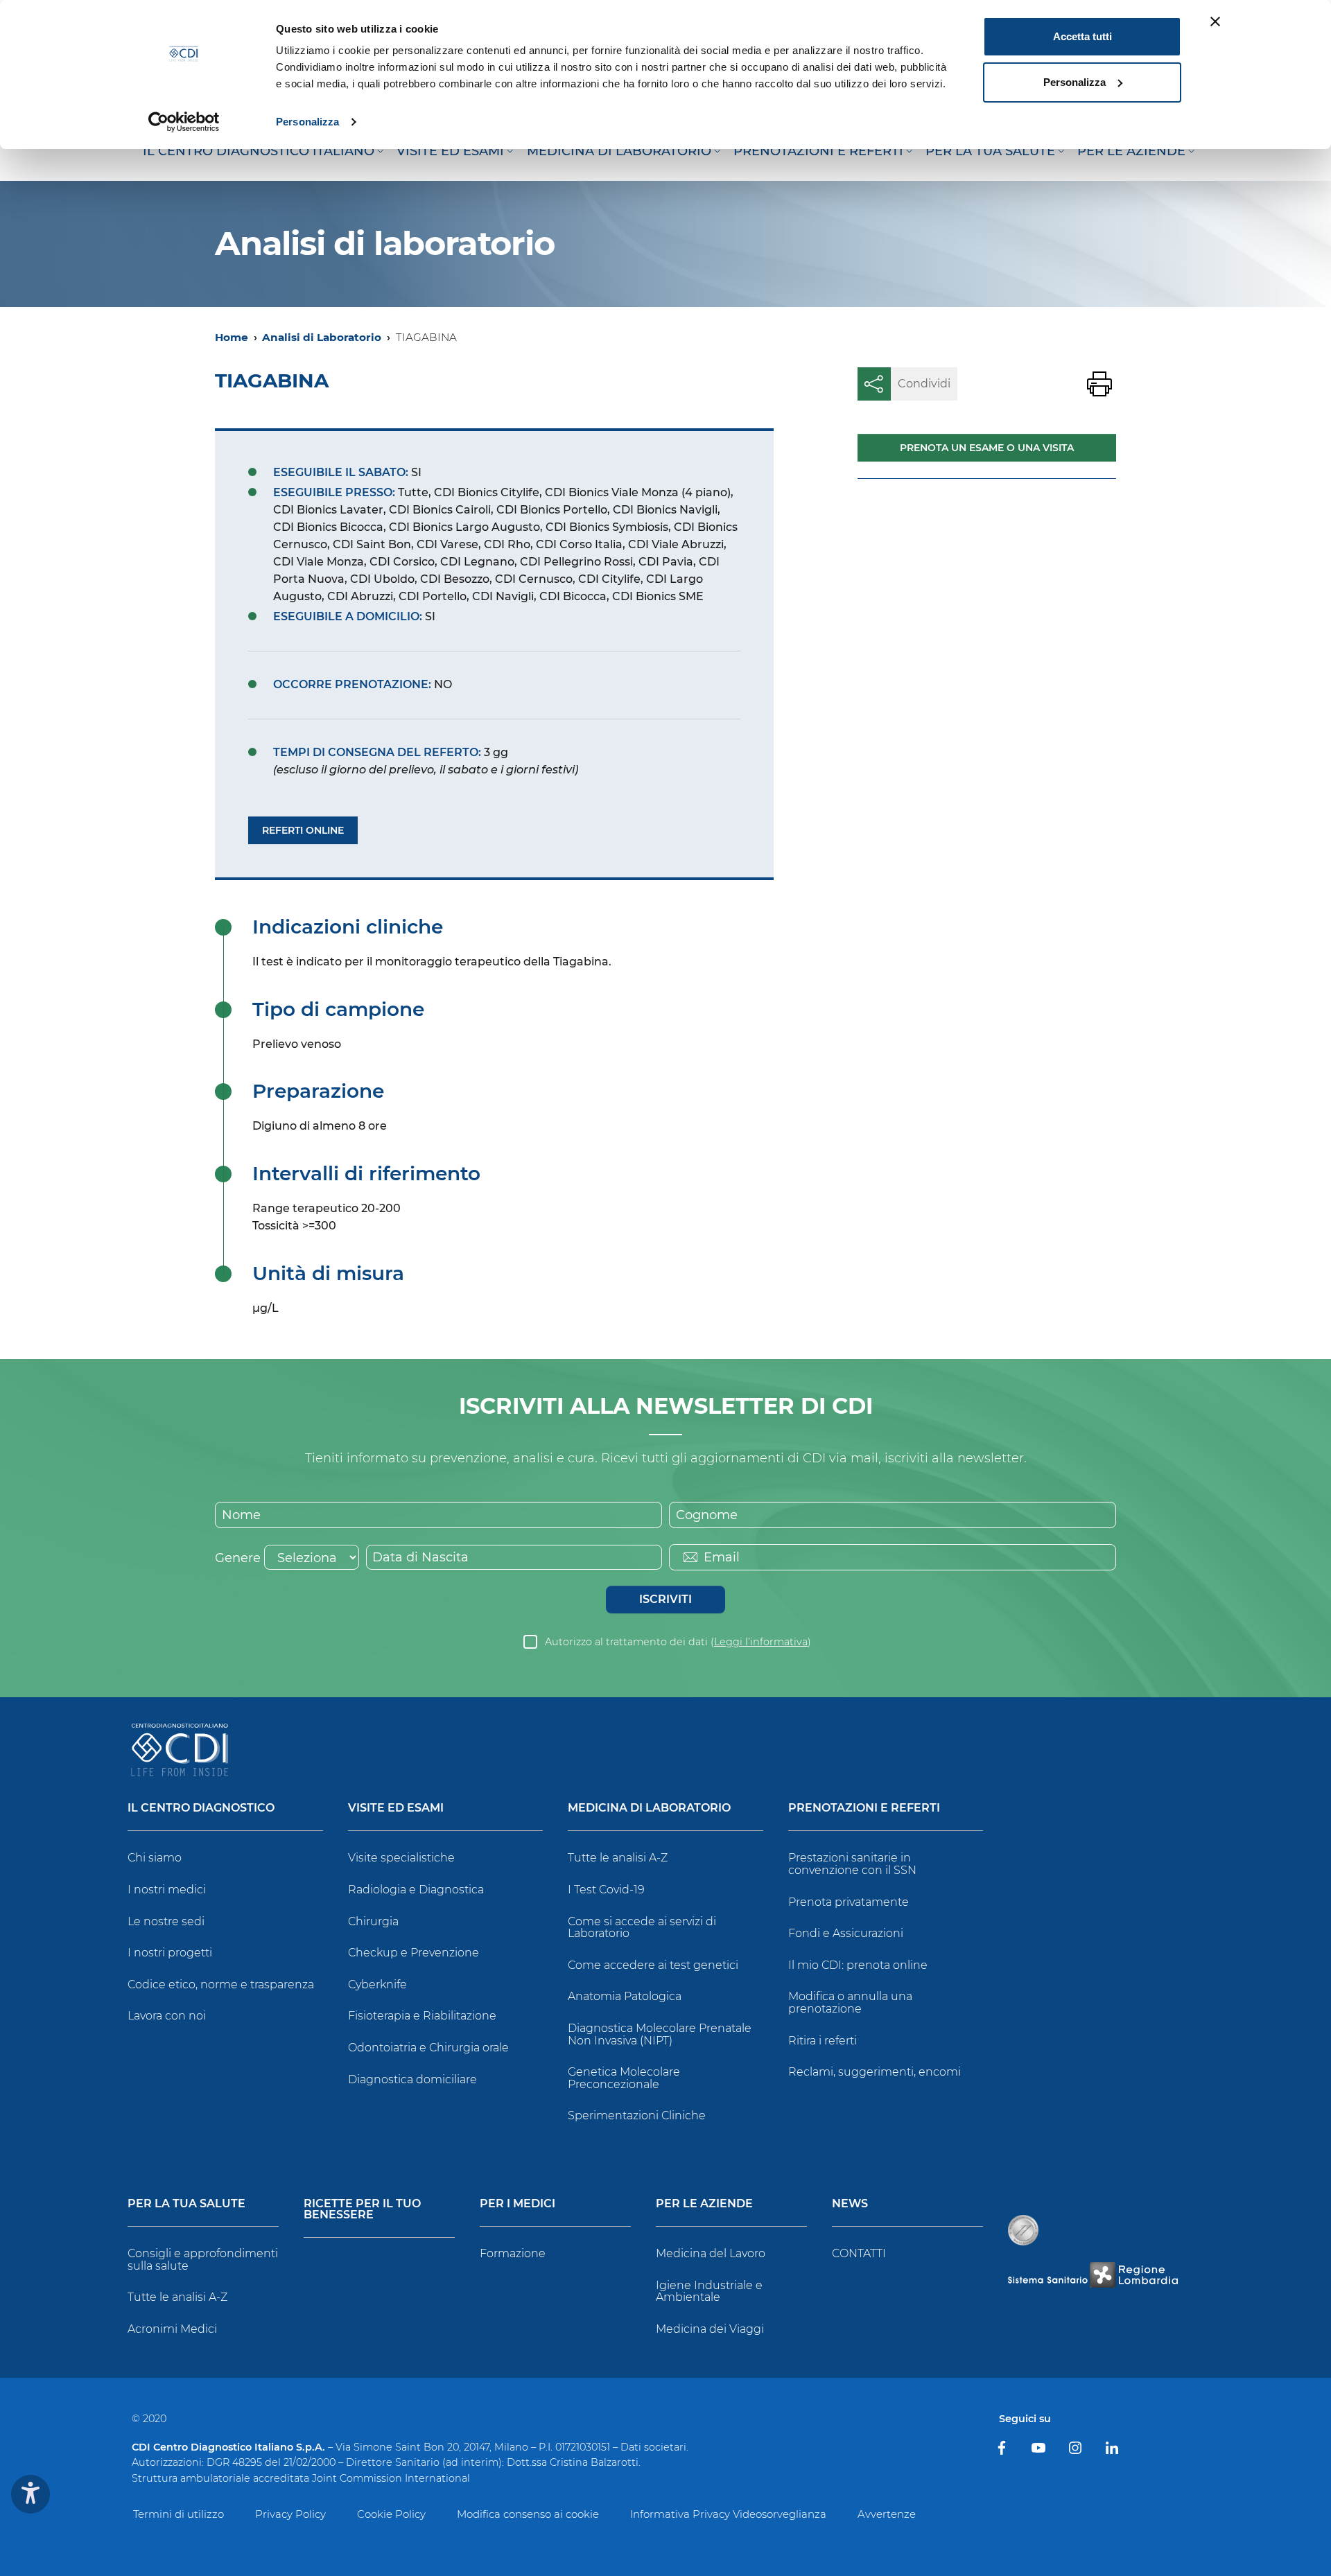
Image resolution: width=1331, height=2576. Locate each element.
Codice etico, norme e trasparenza (221, 1984)
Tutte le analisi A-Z (618, 1858)
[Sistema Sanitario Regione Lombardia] (1093, 2275)
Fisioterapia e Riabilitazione (422, 2016)
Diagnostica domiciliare (412, 2079)
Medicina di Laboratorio (649, 1808)
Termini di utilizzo (179, 2514)
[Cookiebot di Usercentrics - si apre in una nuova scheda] (184, 122)
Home (232, 337)
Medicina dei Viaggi (710, 2329)
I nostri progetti (170, 1953)
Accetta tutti (1082, 36)
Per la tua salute (186, 2204)
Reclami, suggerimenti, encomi (875, 2072)
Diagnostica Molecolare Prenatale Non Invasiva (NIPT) (660, 2034)
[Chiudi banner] (1215, 21)
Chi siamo (155, 1858)
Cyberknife (377, 1984)
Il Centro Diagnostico (201, 1808)
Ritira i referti (823, 2041)
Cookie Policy (391, 2514)
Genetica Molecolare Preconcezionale (624, 2078)
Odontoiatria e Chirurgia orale (428, 2048)
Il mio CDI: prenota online (858, 1965)
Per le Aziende (704, 2204)
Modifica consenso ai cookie (528, 2514)
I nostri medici (167, 1890)
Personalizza (307, 122)
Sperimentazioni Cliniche (637, 2115)
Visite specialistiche (401, 1858)
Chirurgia (373, 1921)
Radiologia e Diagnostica (416, 1890)
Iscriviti (665, 1599)
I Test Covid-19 (606, 1890)
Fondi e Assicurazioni (846, 1933)
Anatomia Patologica (625, 1996)
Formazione (513, 2253)
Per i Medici (517, 2204)
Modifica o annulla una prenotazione (850, 2003)
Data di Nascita (420, 1557)
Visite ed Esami (396, 1808)
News (850, 2204)
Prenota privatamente (849, 1902)
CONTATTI (859, 2253)
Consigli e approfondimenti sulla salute (203, 2260)
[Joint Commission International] (1023, 2230)
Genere (238, 1558)
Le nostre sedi (166, 1921)
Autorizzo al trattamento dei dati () (678, 1642)
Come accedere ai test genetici (653, 1965)
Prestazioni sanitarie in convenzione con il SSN (852, 1864)
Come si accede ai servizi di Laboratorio (642, 1928)
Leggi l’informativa (761, 1642)
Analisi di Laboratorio (322, 337)
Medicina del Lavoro (711, 2253)
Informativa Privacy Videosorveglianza (728, 2514)
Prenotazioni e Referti (864, 1808)
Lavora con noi (167, 2016)
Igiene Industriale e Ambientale (709, 2292)
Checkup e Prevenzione (414, 1953)
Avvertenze (887, 2514)
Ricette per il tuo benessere (362, 2210)
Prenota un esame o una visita (987, 448)
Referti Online (303, 830)
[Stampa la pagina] (1099, 384)
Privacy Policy (290, 2514)
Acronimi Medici (172, 2329)
